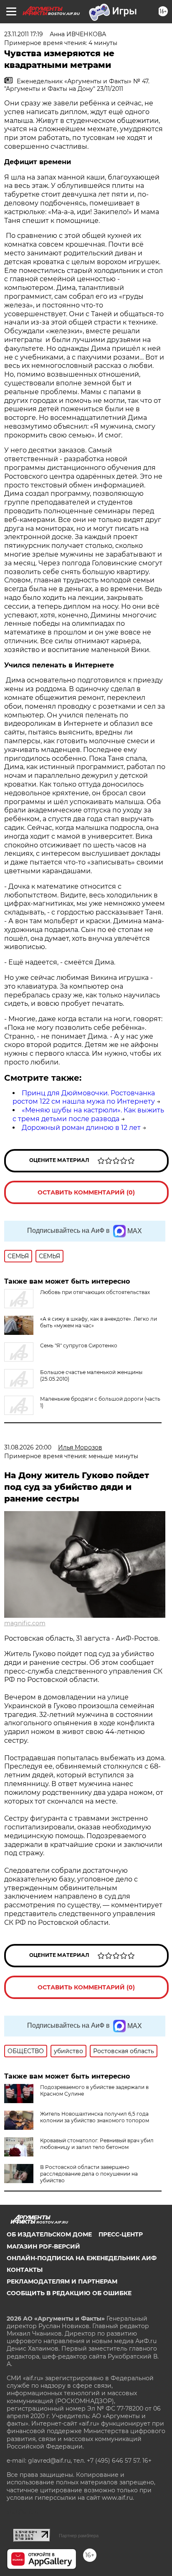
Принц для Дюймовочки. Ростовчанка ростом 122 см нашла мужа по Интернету (84, 1097)
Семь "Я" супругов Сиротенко (79, 1345)
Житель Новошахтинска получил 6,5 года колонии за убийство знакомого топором (95, 2117)
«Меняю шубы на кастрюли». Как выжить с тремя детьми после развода (88, 1114)
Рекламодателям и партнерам (62, 2281)
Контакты (25, 2270)
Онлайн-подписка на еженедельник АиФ (82, 2258)
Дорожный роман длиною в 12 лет (81, 1128)
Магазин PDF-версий (43, 2246)
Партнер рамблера (79, 2536)
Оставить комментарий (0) (86, 1192)
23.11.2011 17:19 (24, 34)
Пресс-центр (121, 2234)
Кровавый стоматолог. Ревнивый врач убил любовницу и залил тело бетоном (97, 2144)
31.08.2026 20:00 (28, 1447)
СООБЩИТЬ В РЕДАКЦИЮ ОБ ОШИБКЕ (69, 2293)
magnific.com (25, 1623)
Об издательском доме (49, 2234)
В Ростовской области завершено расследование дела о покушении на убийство (89, 2174)
